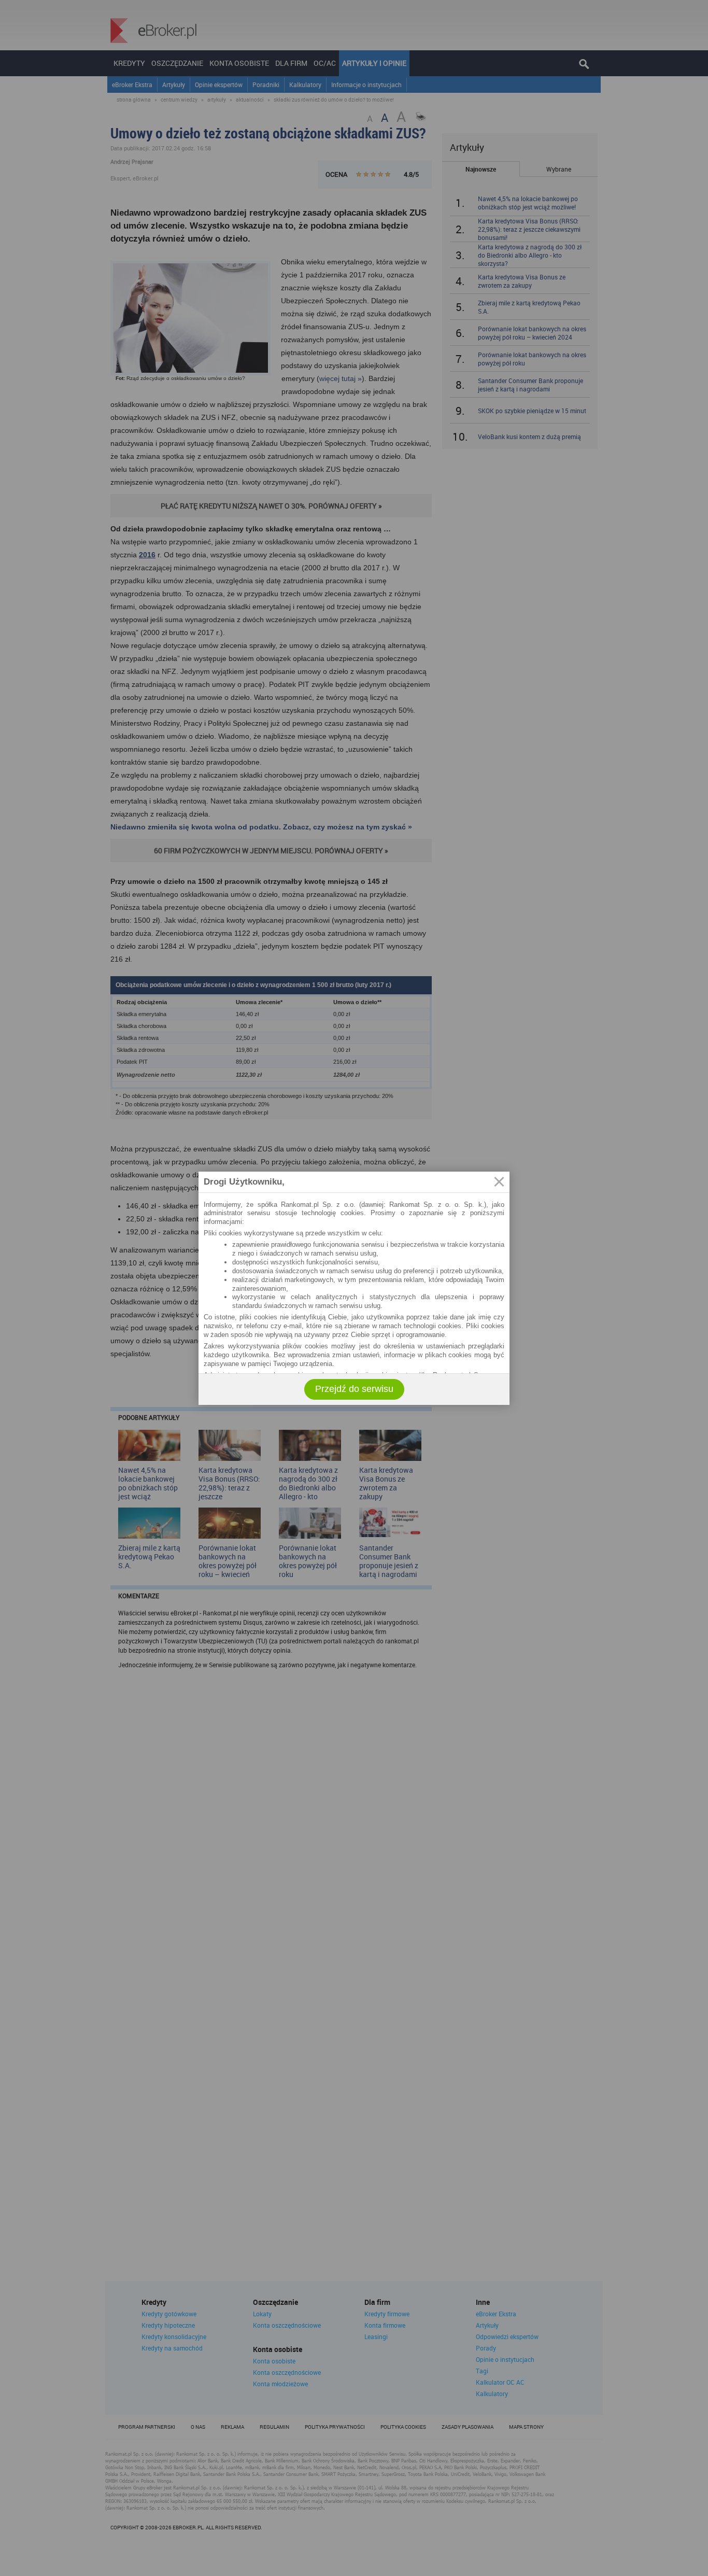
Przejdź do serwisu (354, 1389)
